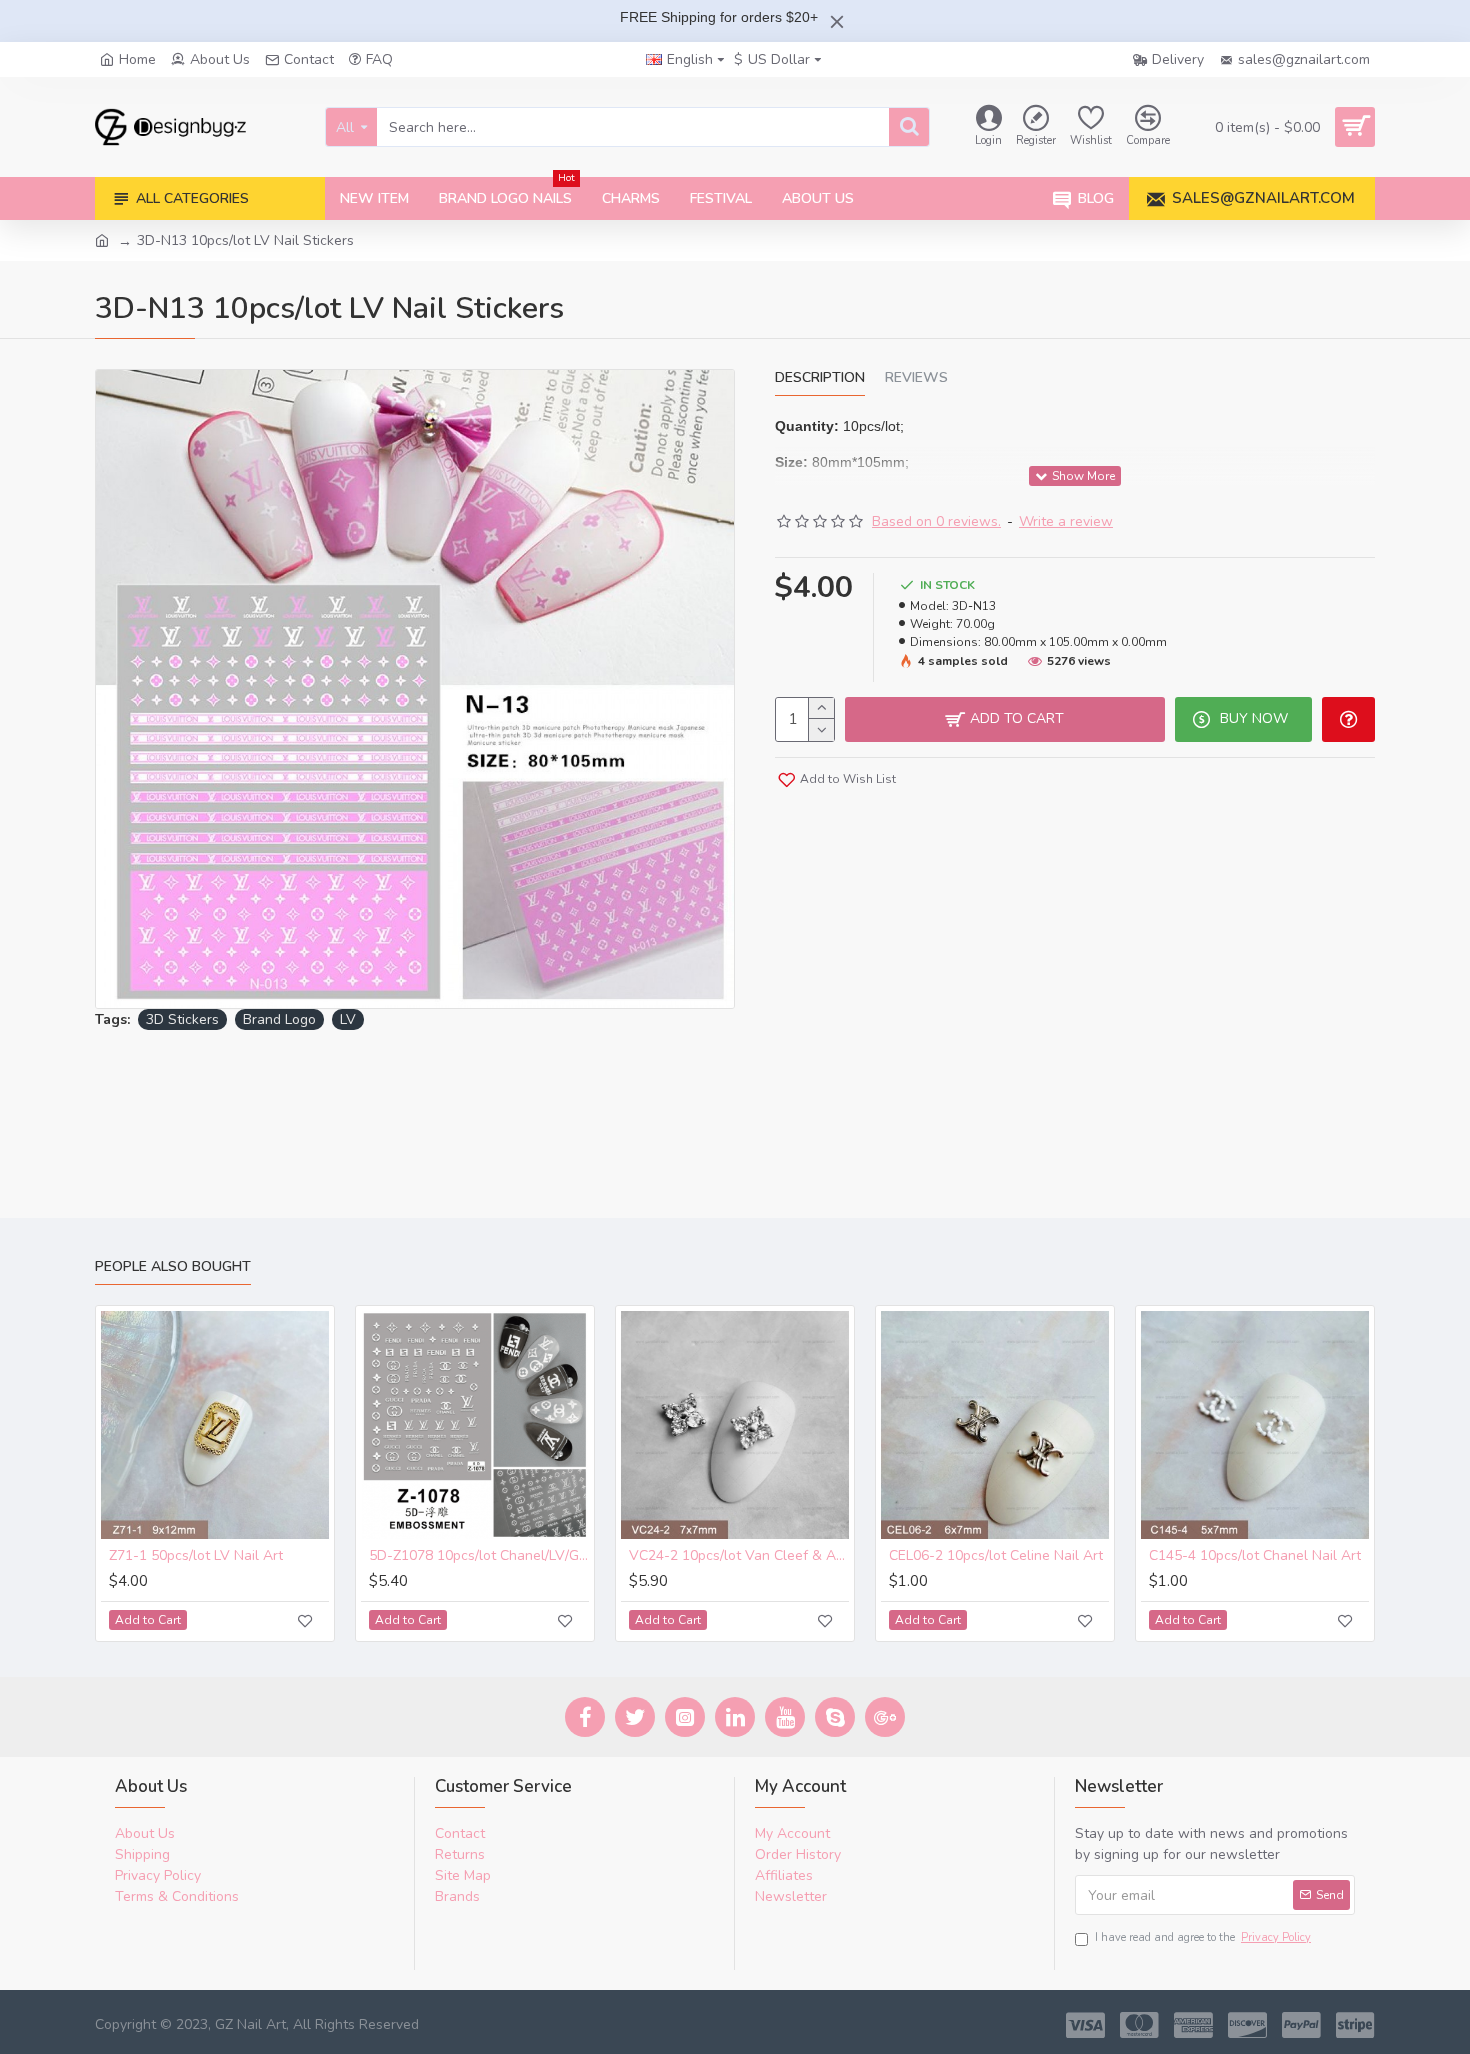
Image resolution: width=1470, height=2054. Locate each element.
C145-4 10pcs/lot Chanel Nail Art (1255, 1556)
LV (348, 1019)
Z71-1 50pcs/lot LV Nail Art (196, 1556)
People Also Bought (173, 1267)
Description (820, 378)
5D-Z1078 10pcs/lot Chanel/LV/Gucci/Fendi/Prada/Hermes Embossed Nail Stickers (479, 1556)
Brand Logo (279, 1019)
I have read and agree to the (1203, 1937)
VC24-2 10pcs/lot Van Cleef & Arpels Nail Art (739, 1556)
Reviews (916, 378)
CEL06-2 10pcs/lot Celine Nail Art (996, 1556)
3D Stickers (182, 1019)
